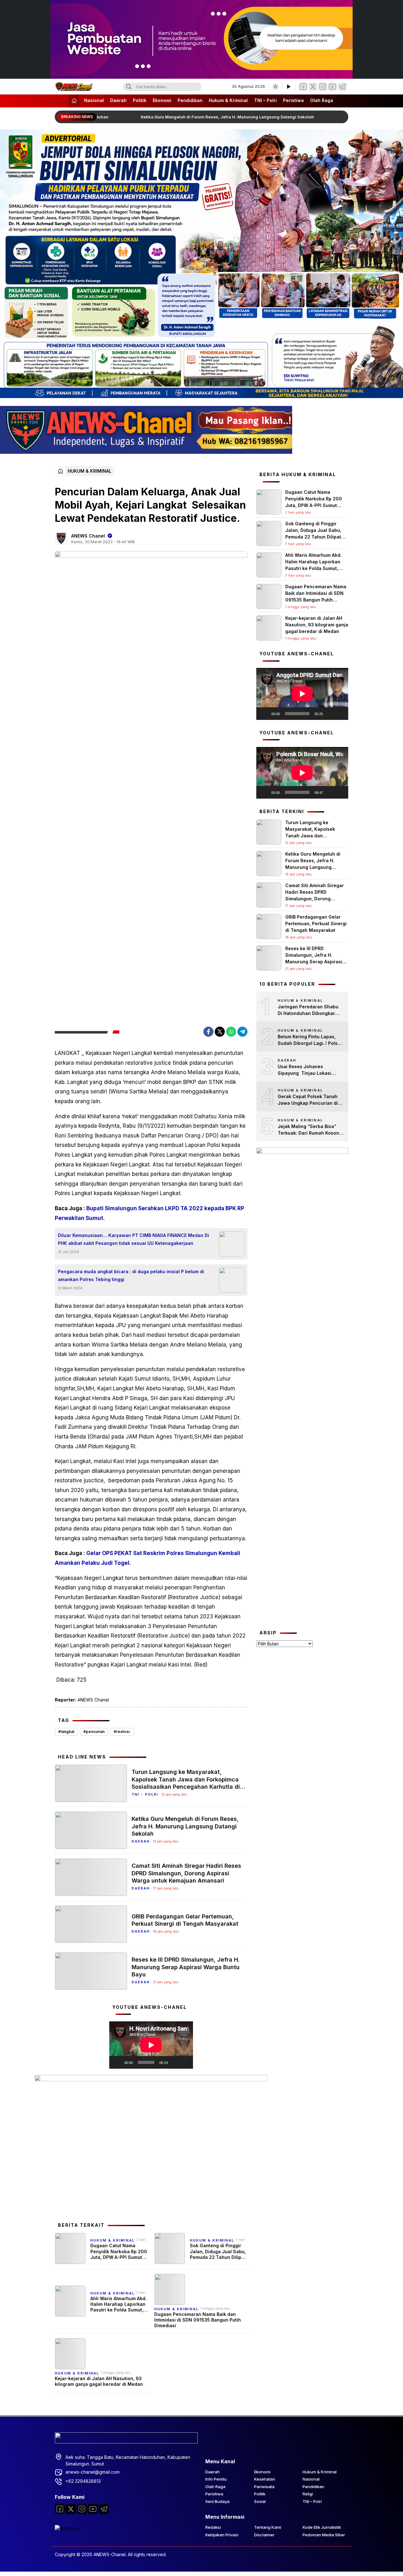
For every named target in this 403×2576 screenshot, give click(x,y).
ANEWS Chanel (88, 536)
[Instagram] (323, 87)
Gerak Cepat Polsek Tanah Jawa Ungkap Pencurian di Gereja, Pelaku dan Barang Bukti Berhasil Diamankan (308, 1100)
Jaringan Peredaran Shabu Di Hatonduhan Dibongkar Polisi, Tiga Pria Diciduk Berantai (308, 1010)
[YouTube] (332, 87)
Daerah (118, 100)
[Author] (61, 539)
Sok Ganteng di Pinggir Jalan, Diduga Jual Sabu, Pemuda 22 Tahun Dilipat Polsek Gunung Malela (218, 2251)
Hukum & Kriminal (228, 100)
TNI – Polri (265, 100)
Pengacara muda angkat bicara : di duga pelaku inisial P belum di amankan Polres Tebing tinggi (131, 1275)
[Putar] (117, 2062)
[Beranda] (74, 101)
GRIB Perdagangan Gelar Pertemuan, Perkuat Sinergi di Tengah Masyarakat (185, 1920)
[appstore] (67, 2528)
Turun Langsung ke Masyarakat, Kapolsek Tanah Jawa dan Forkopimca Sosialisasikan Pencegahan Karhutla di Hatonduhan (186, 1779)
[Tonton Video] (288, 87)
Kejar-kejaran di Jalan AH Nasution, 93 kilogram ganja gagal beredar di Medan (99, 2381)
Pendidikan (190, 100)
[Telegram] (342, 87)
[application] (151, 2045)
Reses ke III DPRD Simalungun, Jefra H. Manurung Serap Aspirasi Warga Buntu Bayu (186, 1967)
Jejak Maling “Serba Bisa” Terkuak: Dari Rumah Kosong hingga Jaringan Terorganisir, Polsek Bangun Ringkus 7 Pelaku (310, 1130)
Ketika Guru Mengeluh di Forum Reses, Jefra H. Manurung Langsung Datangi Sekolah (216, 117)
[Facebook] (303, 87)
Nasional (94, 100)
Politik (140, 100)
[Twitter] (313, 87)
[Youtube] (93, 2509)
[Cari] (129, 87)
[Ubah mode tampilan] (275, 87)
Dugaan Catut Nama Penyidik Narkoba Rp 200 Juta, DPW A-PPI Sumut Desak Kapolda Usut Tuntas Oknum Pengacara (119, 2251)
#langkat (66, 1732)
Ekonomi (162, 100)
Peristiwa (293, 100)
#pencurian (94, 1732)
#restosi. (122, 1732)
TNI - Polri (145, 1794)
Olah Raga (322, 100)
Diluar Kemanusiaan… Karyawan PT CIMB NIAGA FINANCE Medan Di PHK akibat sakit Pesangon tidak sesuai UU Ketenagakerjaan (133, 1239)
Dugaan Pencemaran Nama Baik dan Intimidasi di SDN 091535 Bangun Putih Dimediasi (198, 2320)
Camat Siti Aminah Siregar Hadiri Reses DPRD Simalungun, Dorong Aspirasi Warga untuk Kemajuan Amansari (186, 1873)
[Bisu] (175, 2062)
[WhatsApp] (231, 1032)
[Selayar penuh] (185, 2062)
